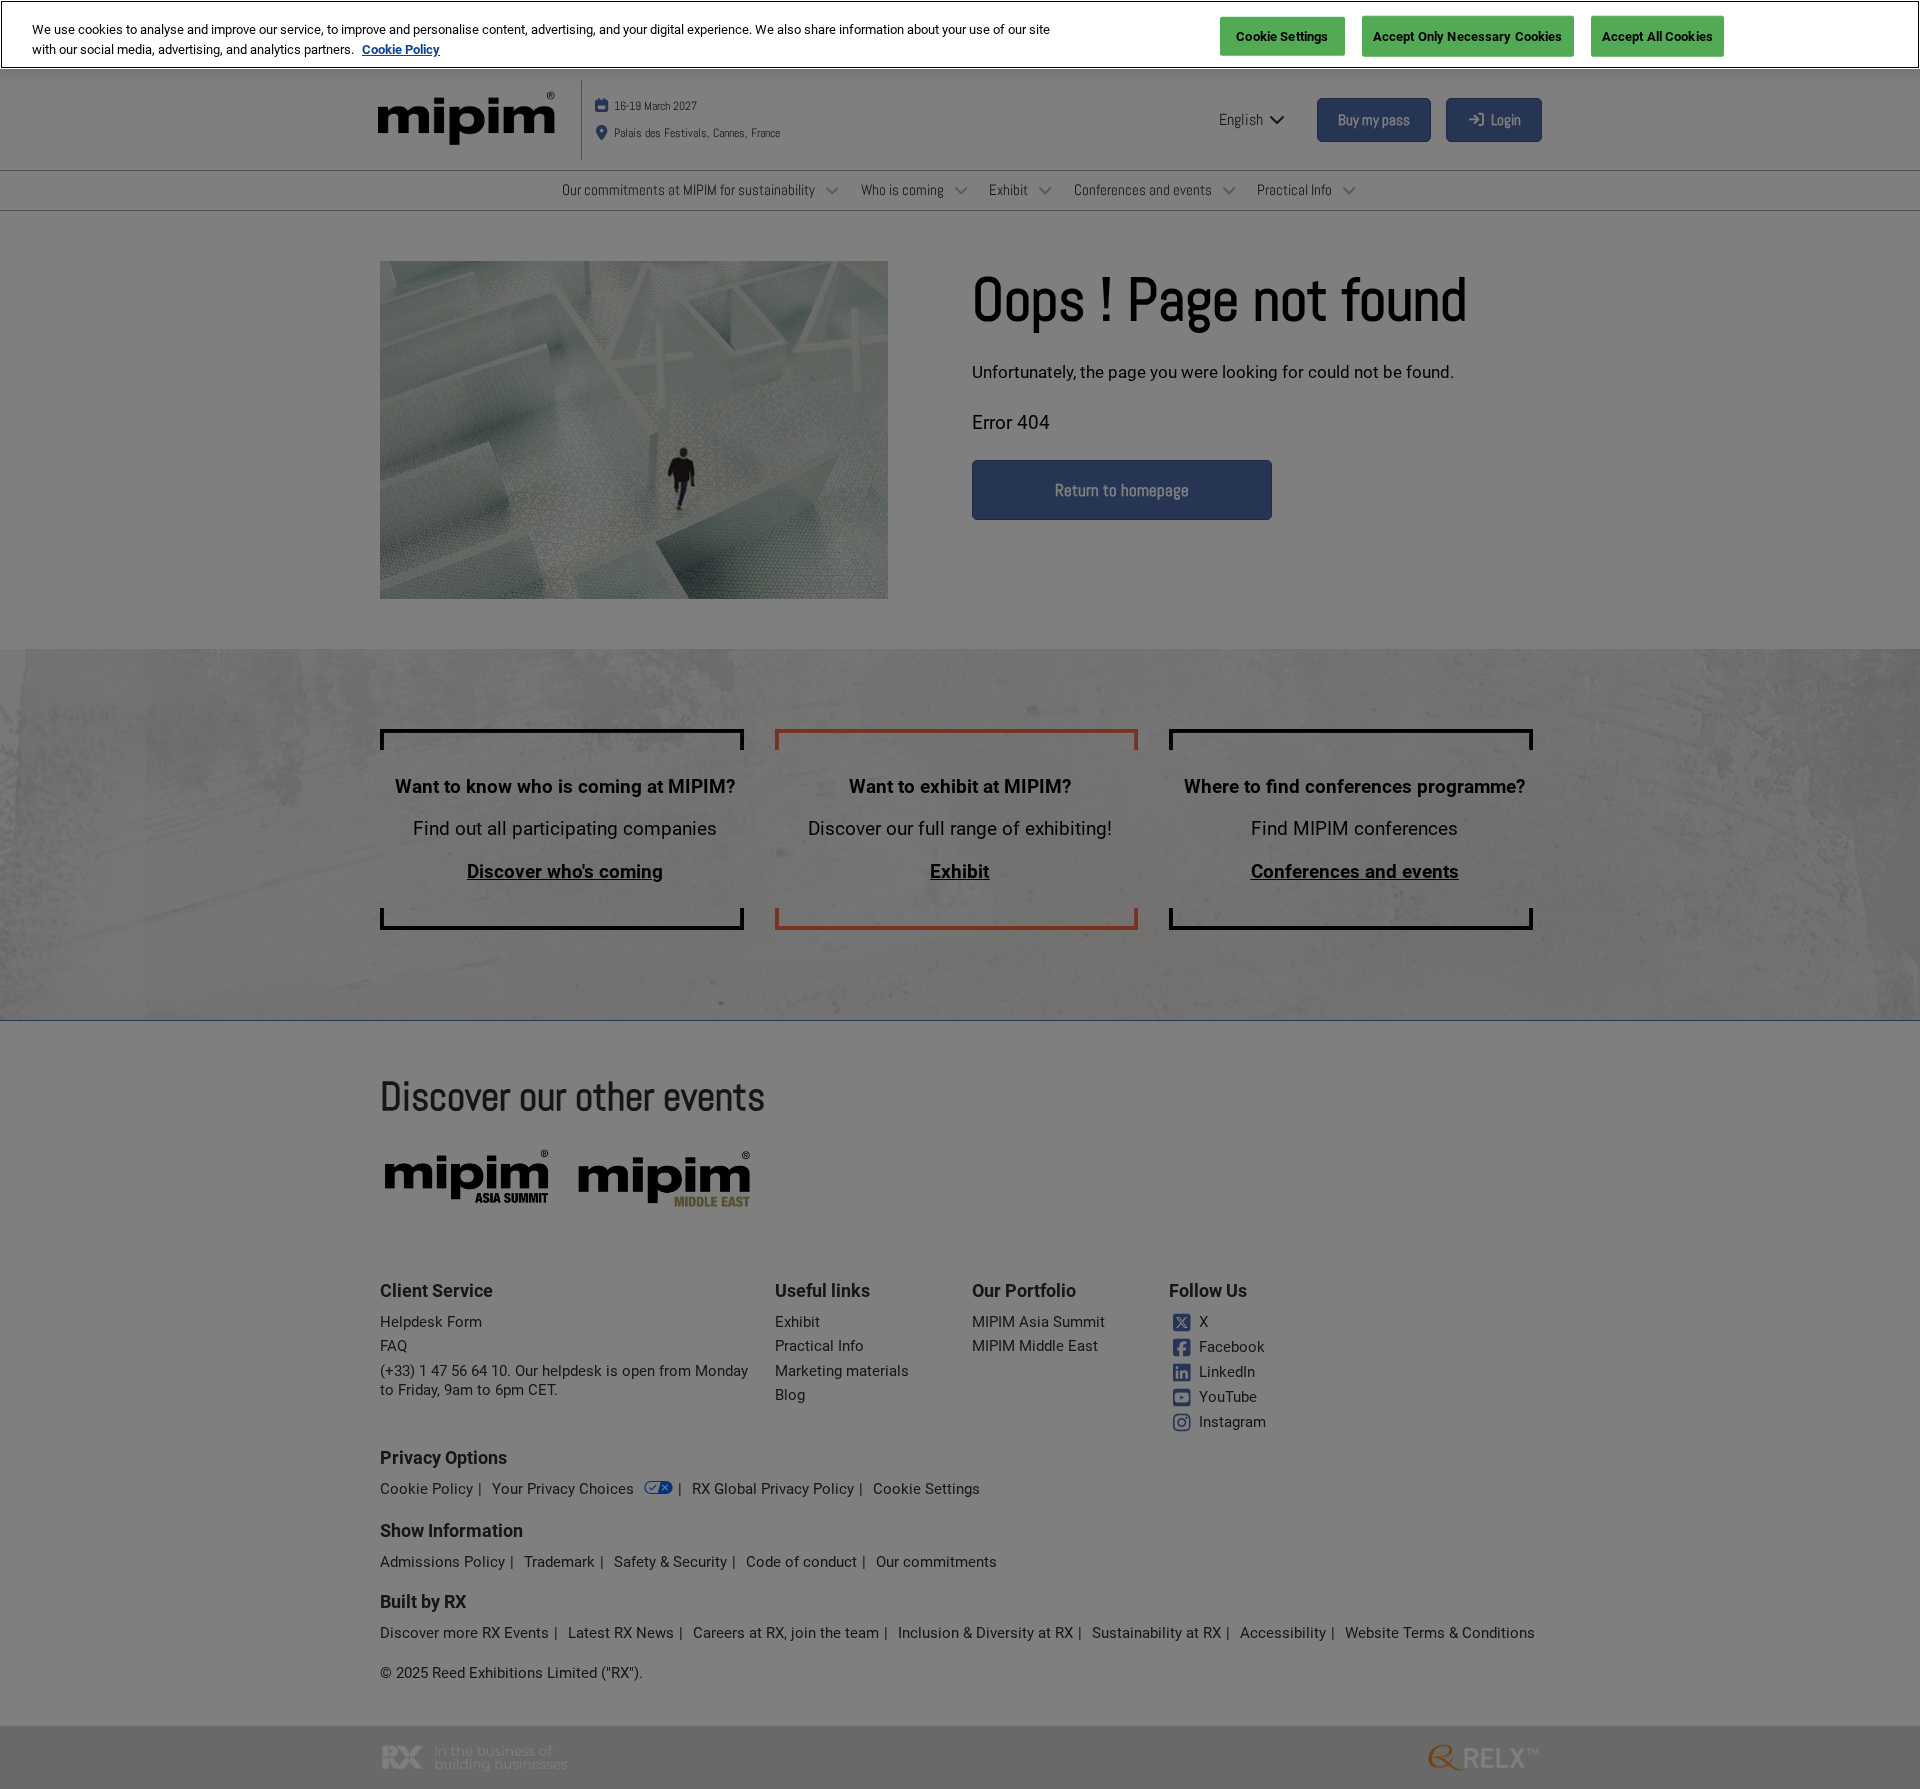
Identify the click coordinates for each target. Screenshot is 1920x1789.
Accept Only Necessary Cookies (1468, 35)
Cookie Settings (1282, 35)
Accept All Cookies (1657, 35)
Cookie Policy (401, 49)
